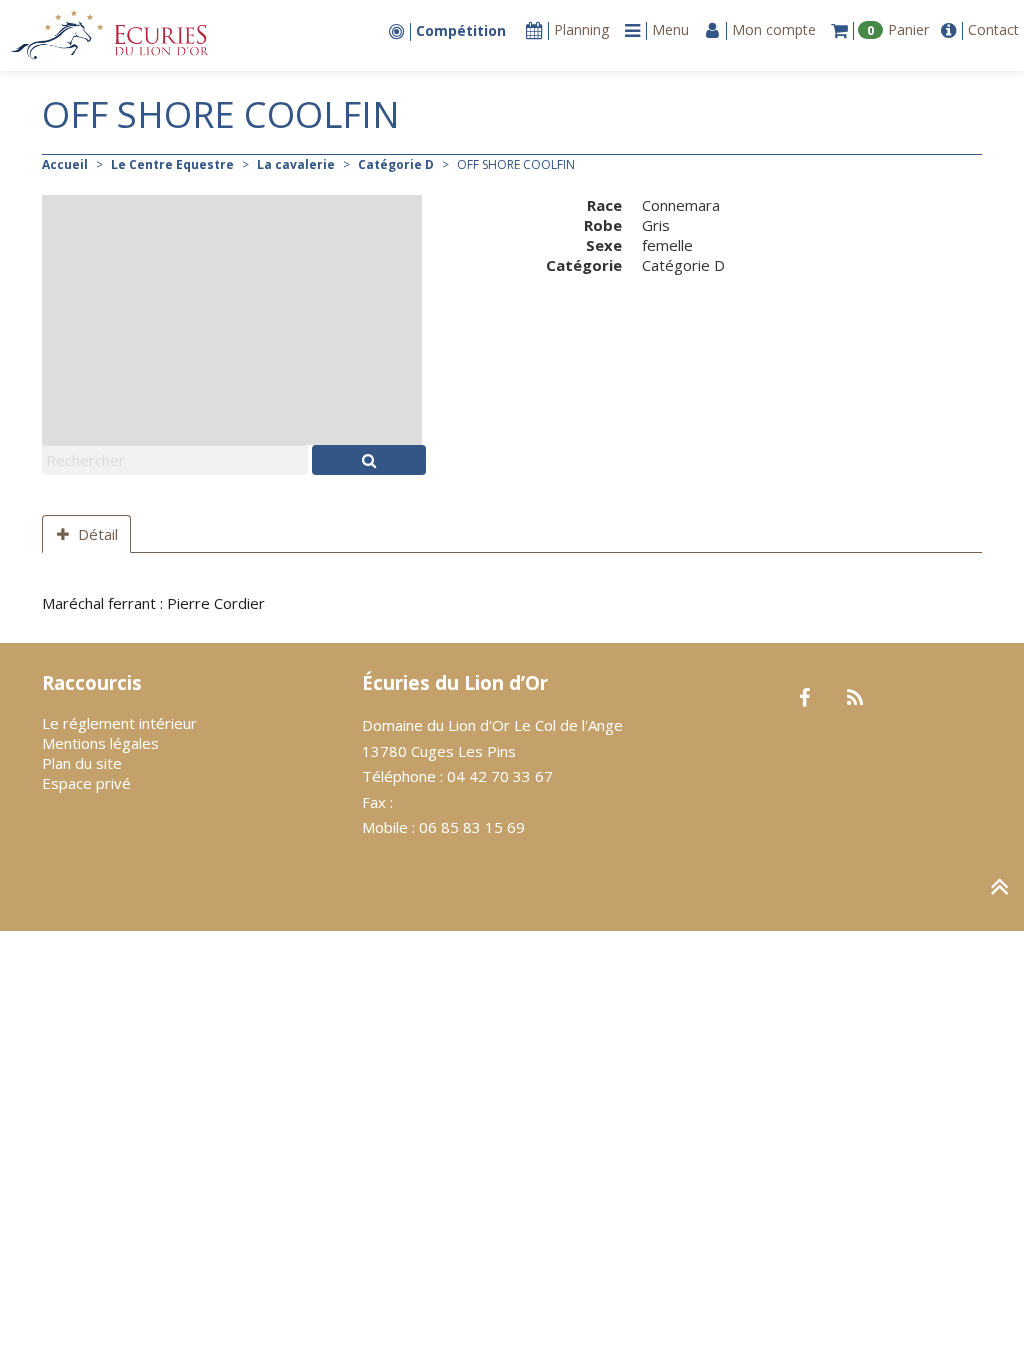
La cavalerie (296, 164)
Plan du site (82, 763)
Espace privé (86, 783)
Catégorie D (396, 164)
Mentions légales (100, 743)
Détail (98, 534)
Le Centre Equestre (172, 164)
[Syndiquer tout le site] (854, 699)
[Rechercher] (369, 460)
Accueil (65, 164)
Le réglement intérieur (119, 723)
